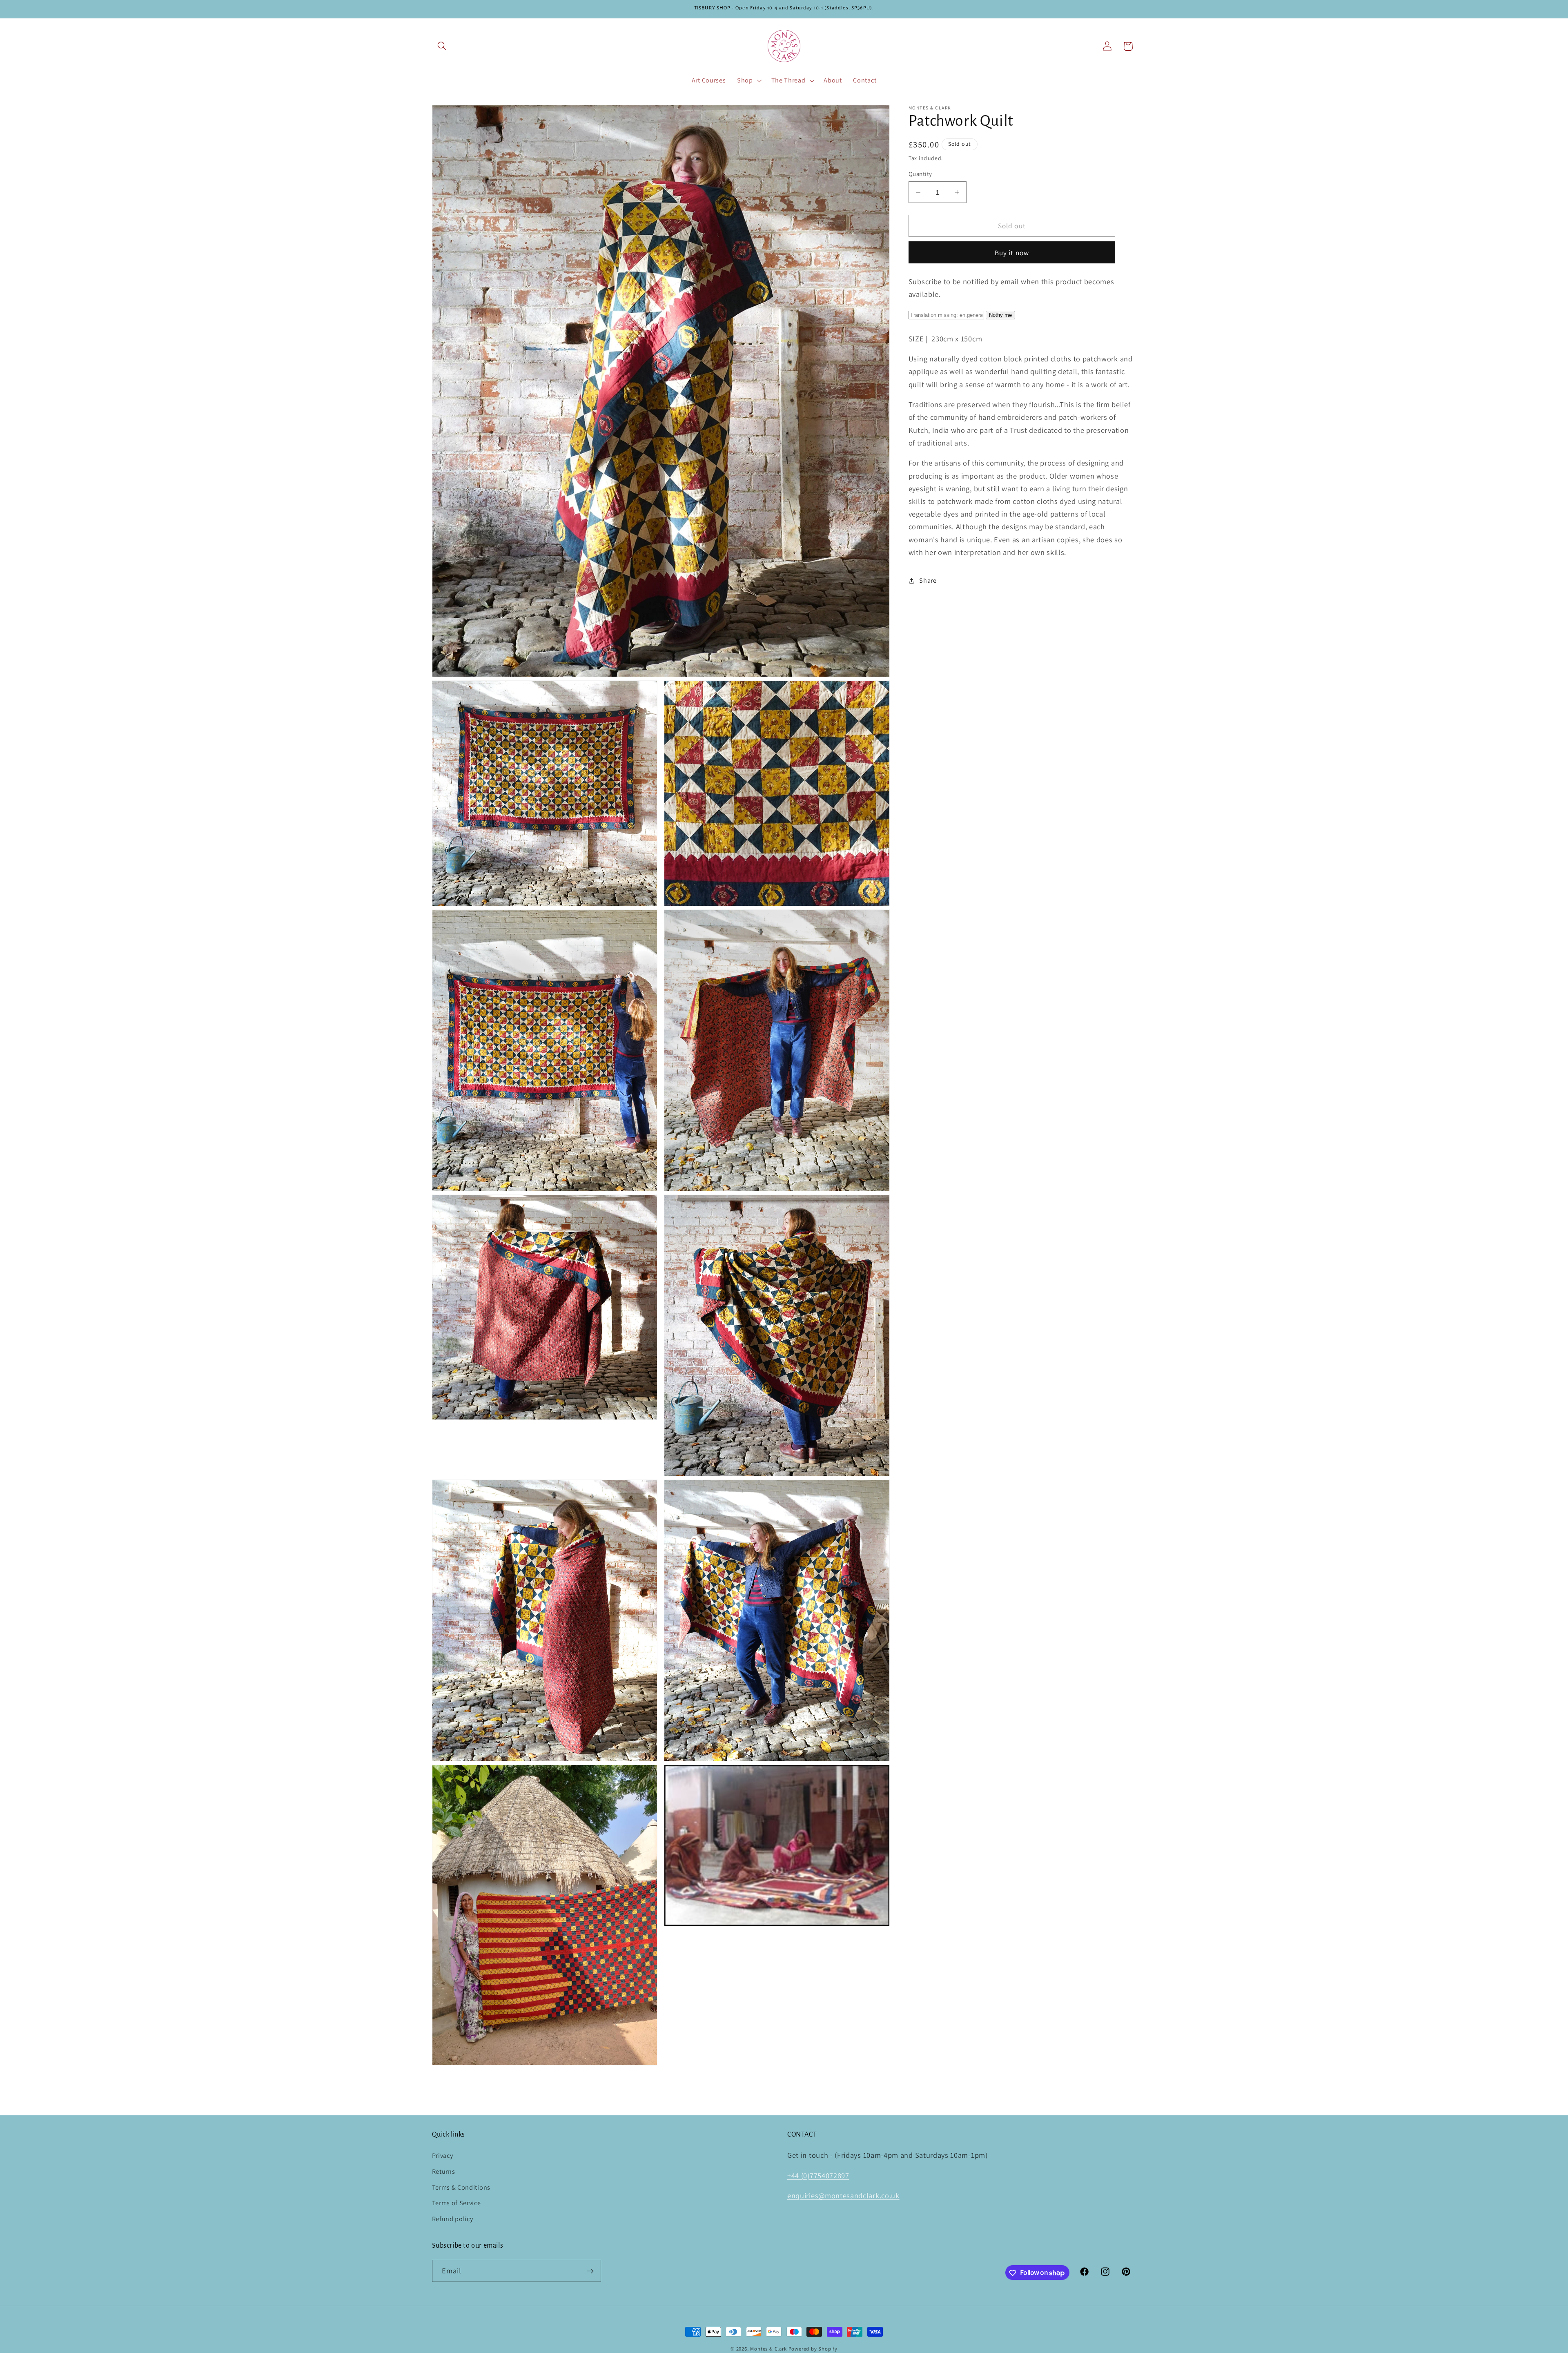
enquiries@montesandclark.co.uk (843, 2196)
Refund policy (453, 2219)
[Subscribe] (590, 2271)
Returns (444, 2171)
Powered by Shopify (813, 2349)
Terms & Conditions (461, 2187)
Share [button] (928, 581)
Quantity (920, 174)
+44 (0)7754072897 (818, 2175)
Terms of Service (457, 2203)
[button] (442, 46)
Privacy (443, 2156)
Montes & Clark (768, 2349)
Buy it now (1012, 253)
